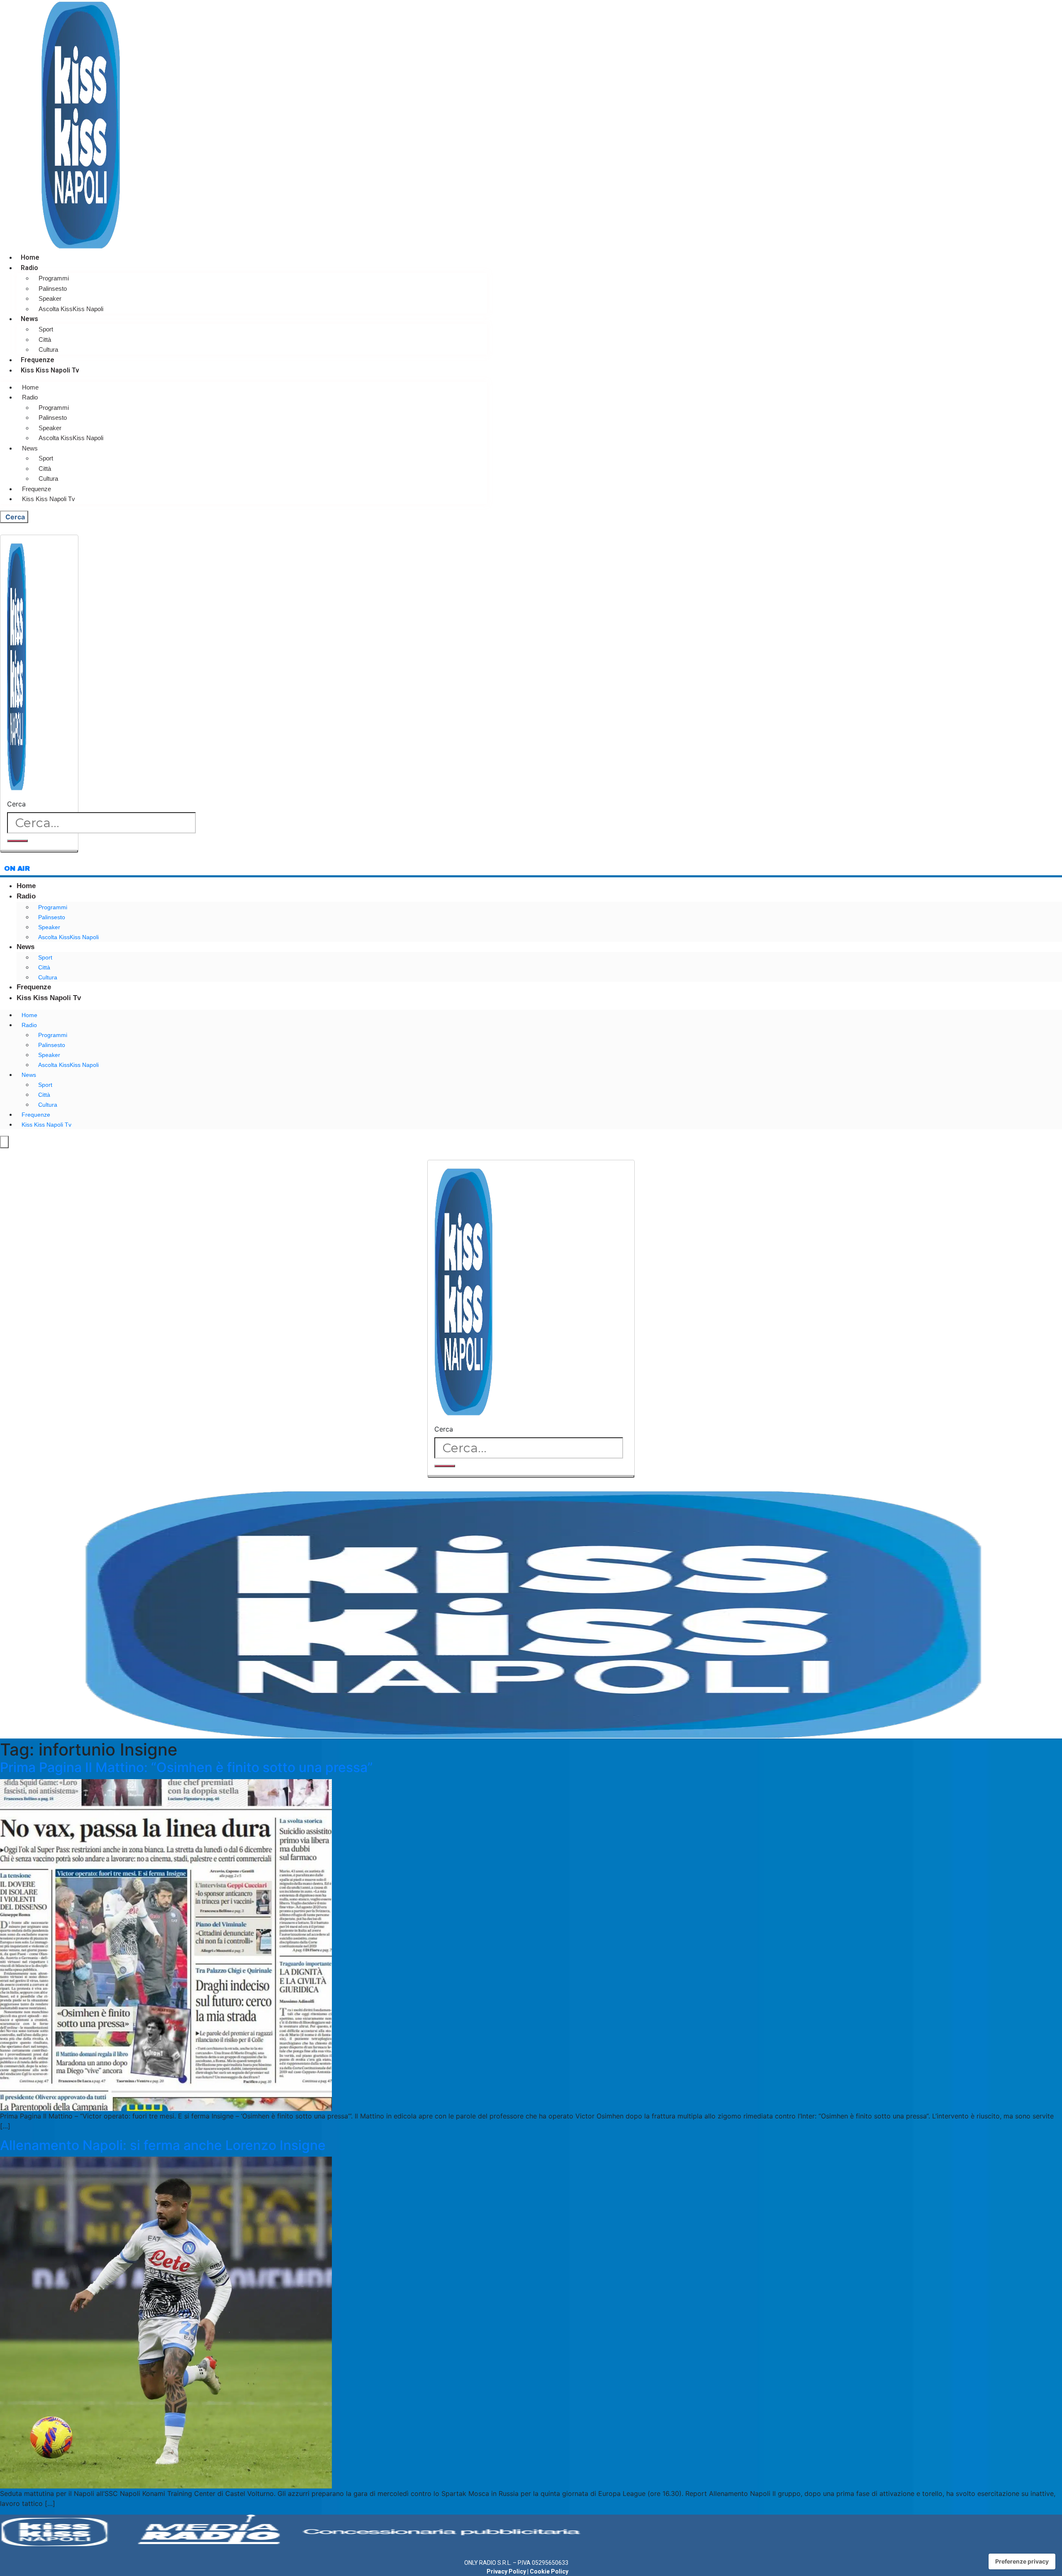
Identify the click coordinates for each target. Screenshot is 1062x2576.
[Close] (39, 851)
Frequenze (38, 360)
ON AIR (17, 868)
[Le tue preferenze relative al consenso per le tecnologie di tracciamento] (1022, 2561)
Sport (46, 329)
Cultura (48, 349)
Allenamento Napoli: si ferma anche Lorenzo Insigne (163, 2145)
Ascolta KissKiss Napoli (71, 309)
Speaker (50, 298)
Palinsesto (53, 289)
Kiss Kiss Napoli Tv (50, 370)
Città (45, 340)
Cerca (16, 804)
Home (30, 257)
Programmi (54, 278)
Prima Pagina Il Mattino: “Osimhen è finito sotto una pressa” (186, 1767)
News (29, 319)
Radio (29, 268)
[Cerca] (17, 841)
